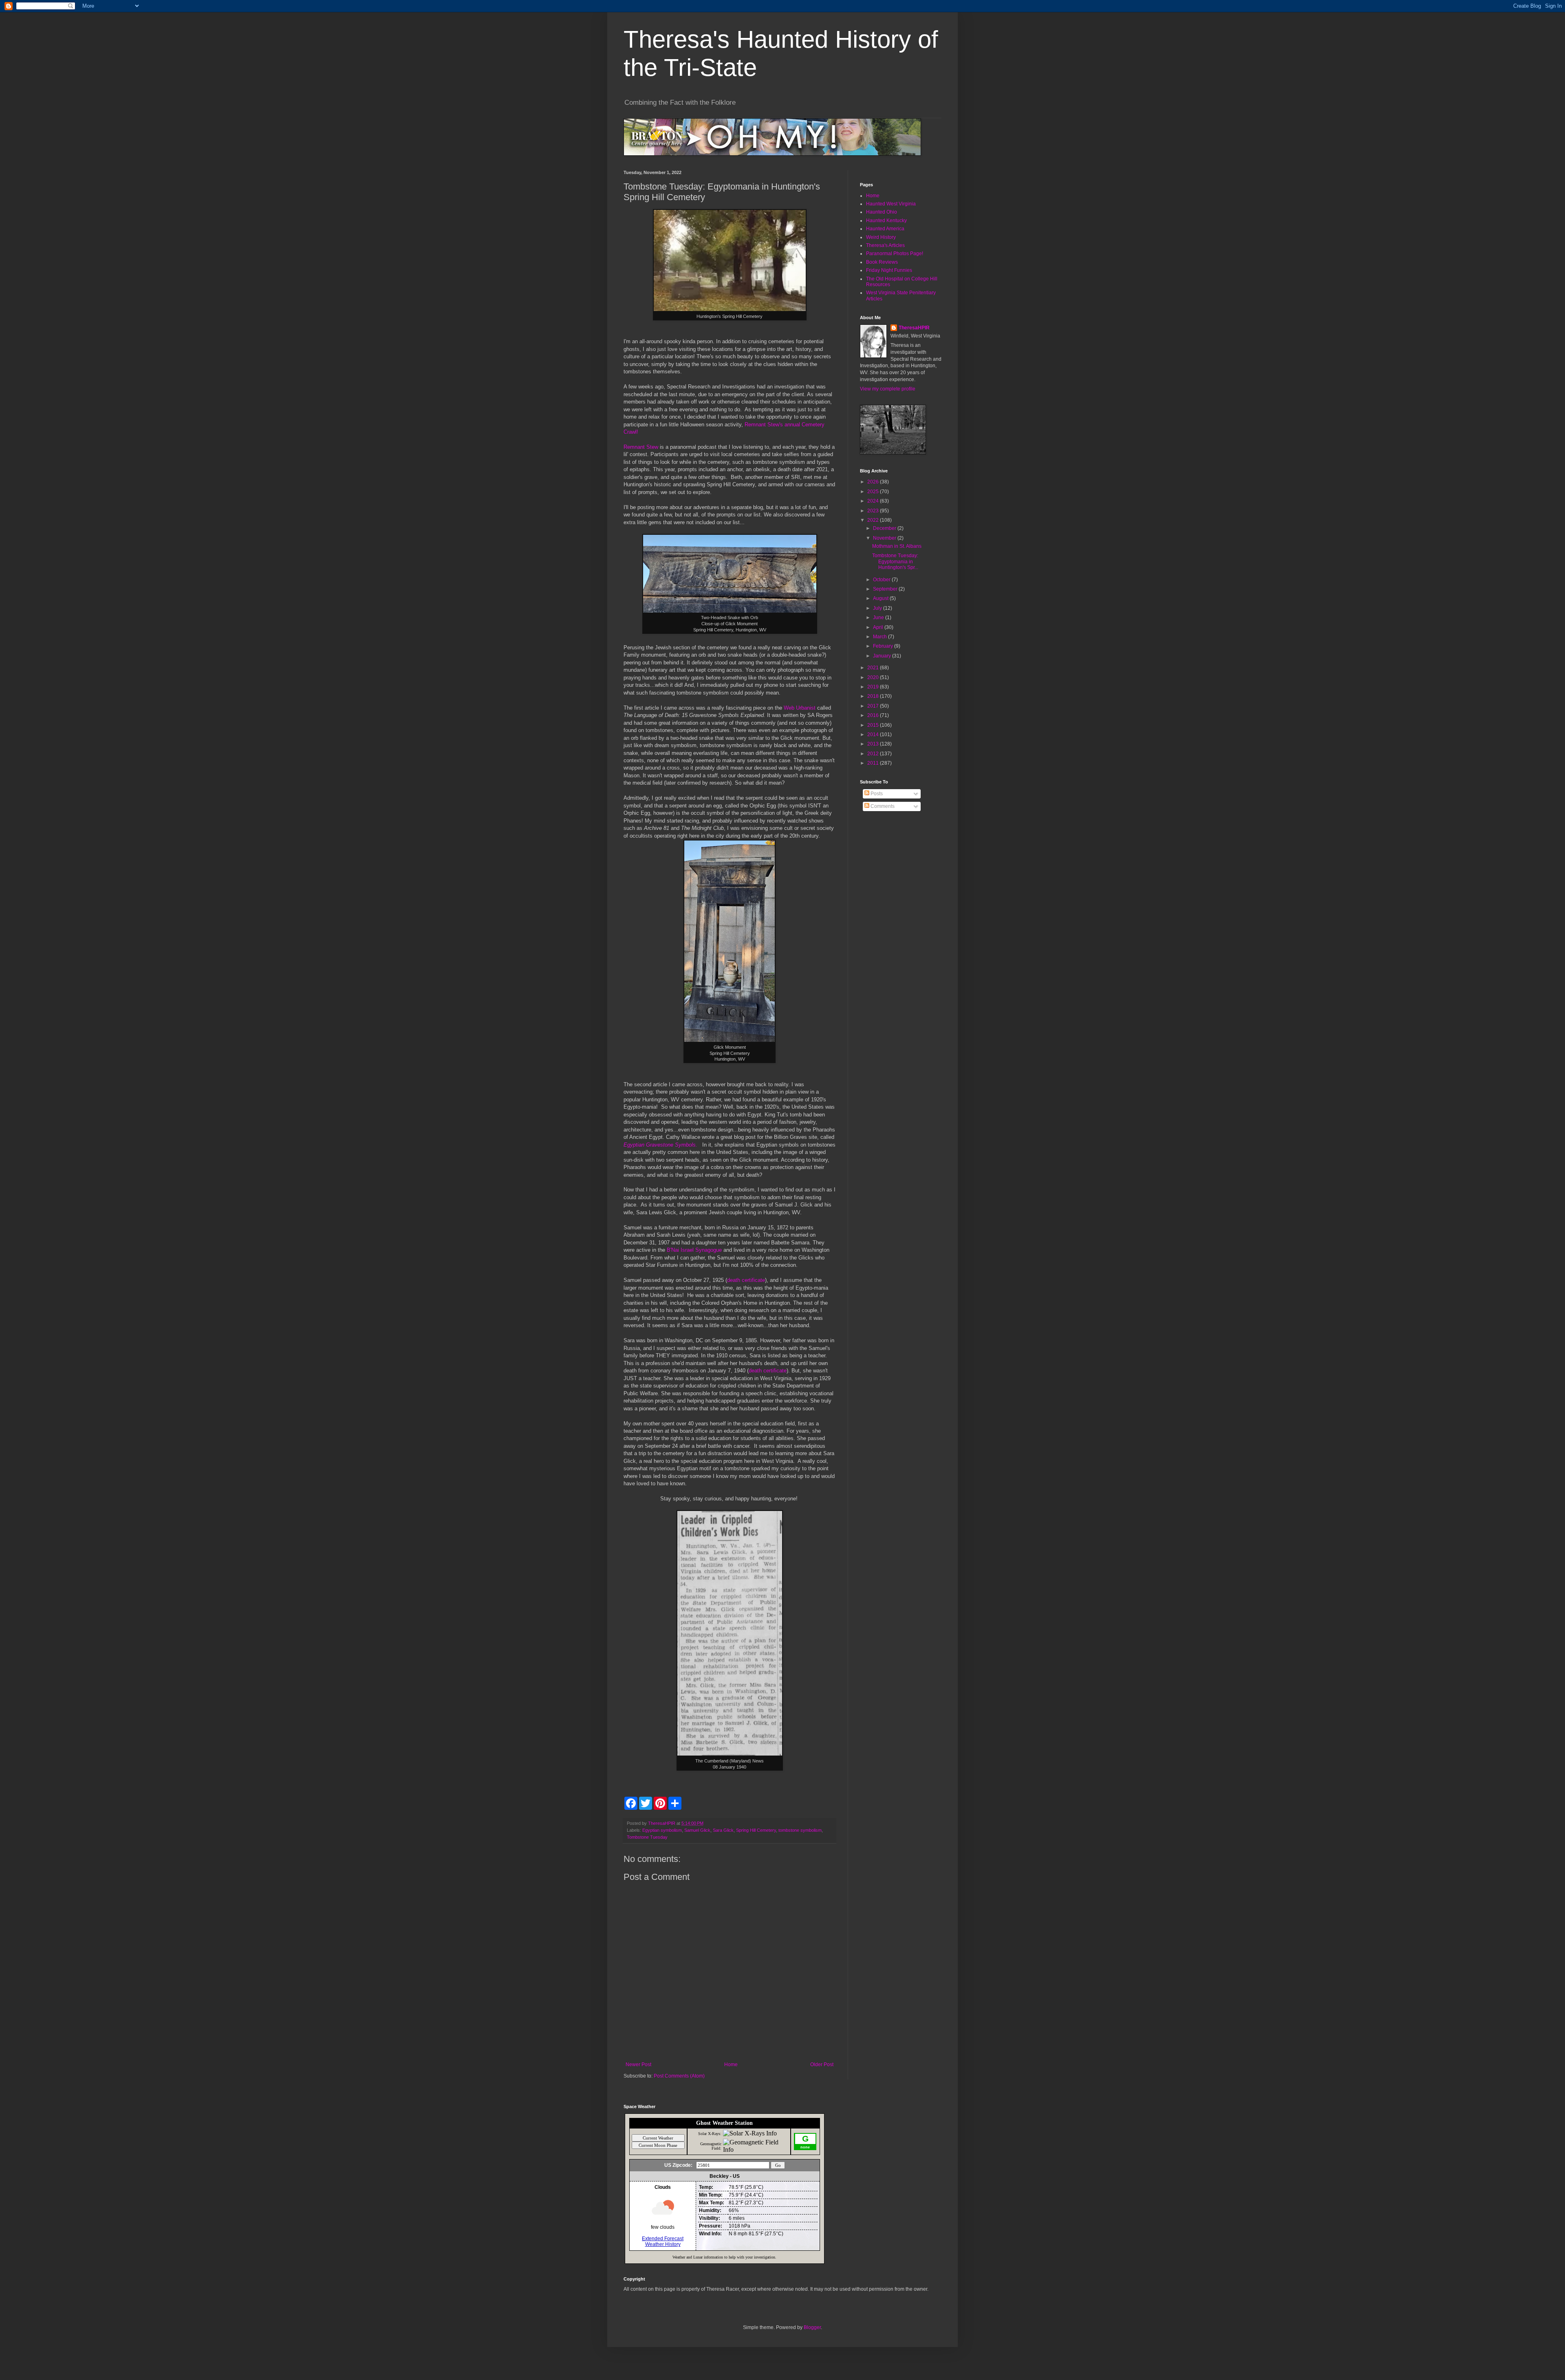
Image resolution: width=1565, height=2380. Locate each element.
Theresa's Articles (885, 245)
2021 (874, 668)
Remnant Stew (641, 447)
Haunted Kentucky (886, 221)
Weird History (881, 237)
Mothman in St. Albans (897, 546)
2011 (874, 763)
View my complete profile (888, 389)
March (881, 637)
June (879, 618)
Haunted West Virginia (891, 204)
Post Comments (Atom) (679, 2076)
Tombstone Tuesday (647, 1837)
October (882, 580)
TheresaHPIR (914, 328)
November (885, 538)
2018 (874, 696)
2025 (874, 492)
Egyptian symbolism (662, 1830)
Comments (882, 806)
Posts (876, 794)
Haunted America (885, 229)
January (883, 656)
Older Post (822, 2065)
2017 (874, 706)
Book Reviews (882, 262)
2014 (874, 735)
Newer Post (638, 2065)
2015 (874, 725)
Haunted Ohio (882, 212)
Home (731, 2065)
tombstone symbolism (800, 1830)
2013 (874, 744)
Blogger (812, 2327)
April (879, 627)
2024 (874, 501)
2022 (874, 520)
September (886, 589)
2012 (874, 754)
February (884, 646)
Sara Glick (723, 1830)
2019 (874, 687)
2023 (874, 511)
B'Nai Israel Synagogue (693, 1250)
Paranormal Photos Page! (895, 254)
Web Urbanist (800, 708)
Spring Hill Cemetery (756, 1830)
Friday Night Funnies (889, 270)
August (881, 598)
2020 (874, 677)
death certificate (746, 1280)
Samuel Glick (697, 1830)
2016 (874, 715)
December (885, 528)
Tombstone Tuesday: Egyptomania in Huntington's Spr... (895, 561)
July (878, 608)
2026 (874, 482)
